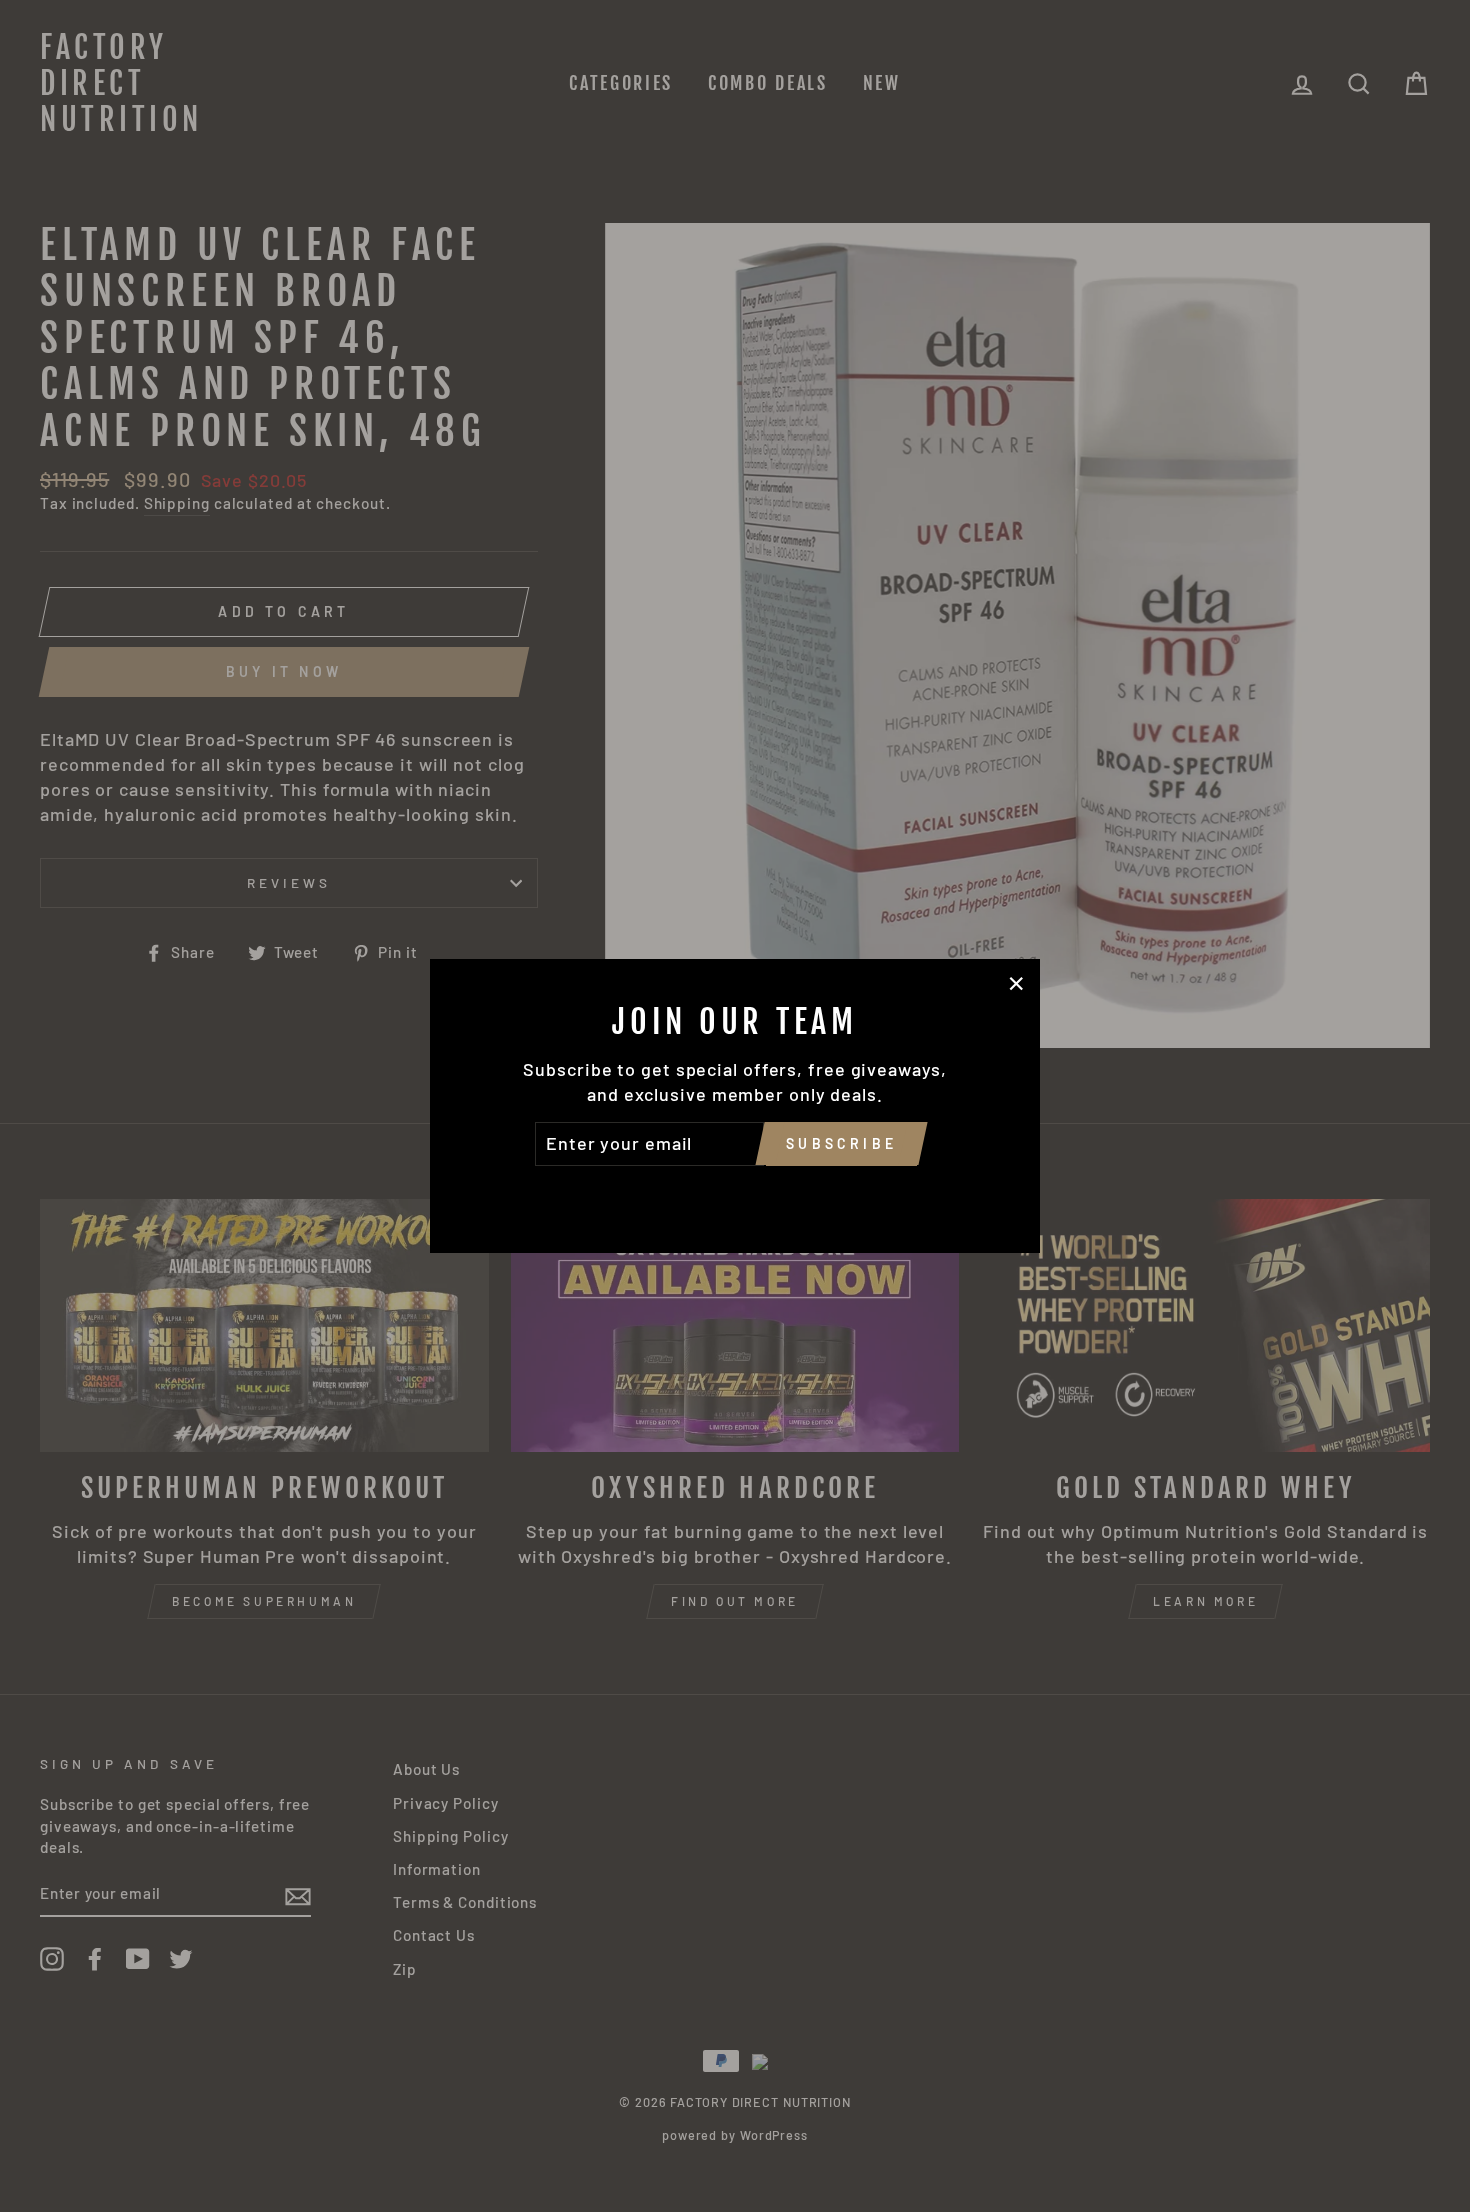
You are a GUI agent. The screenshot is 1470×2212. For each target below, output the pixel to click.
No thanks (735, 1194)
